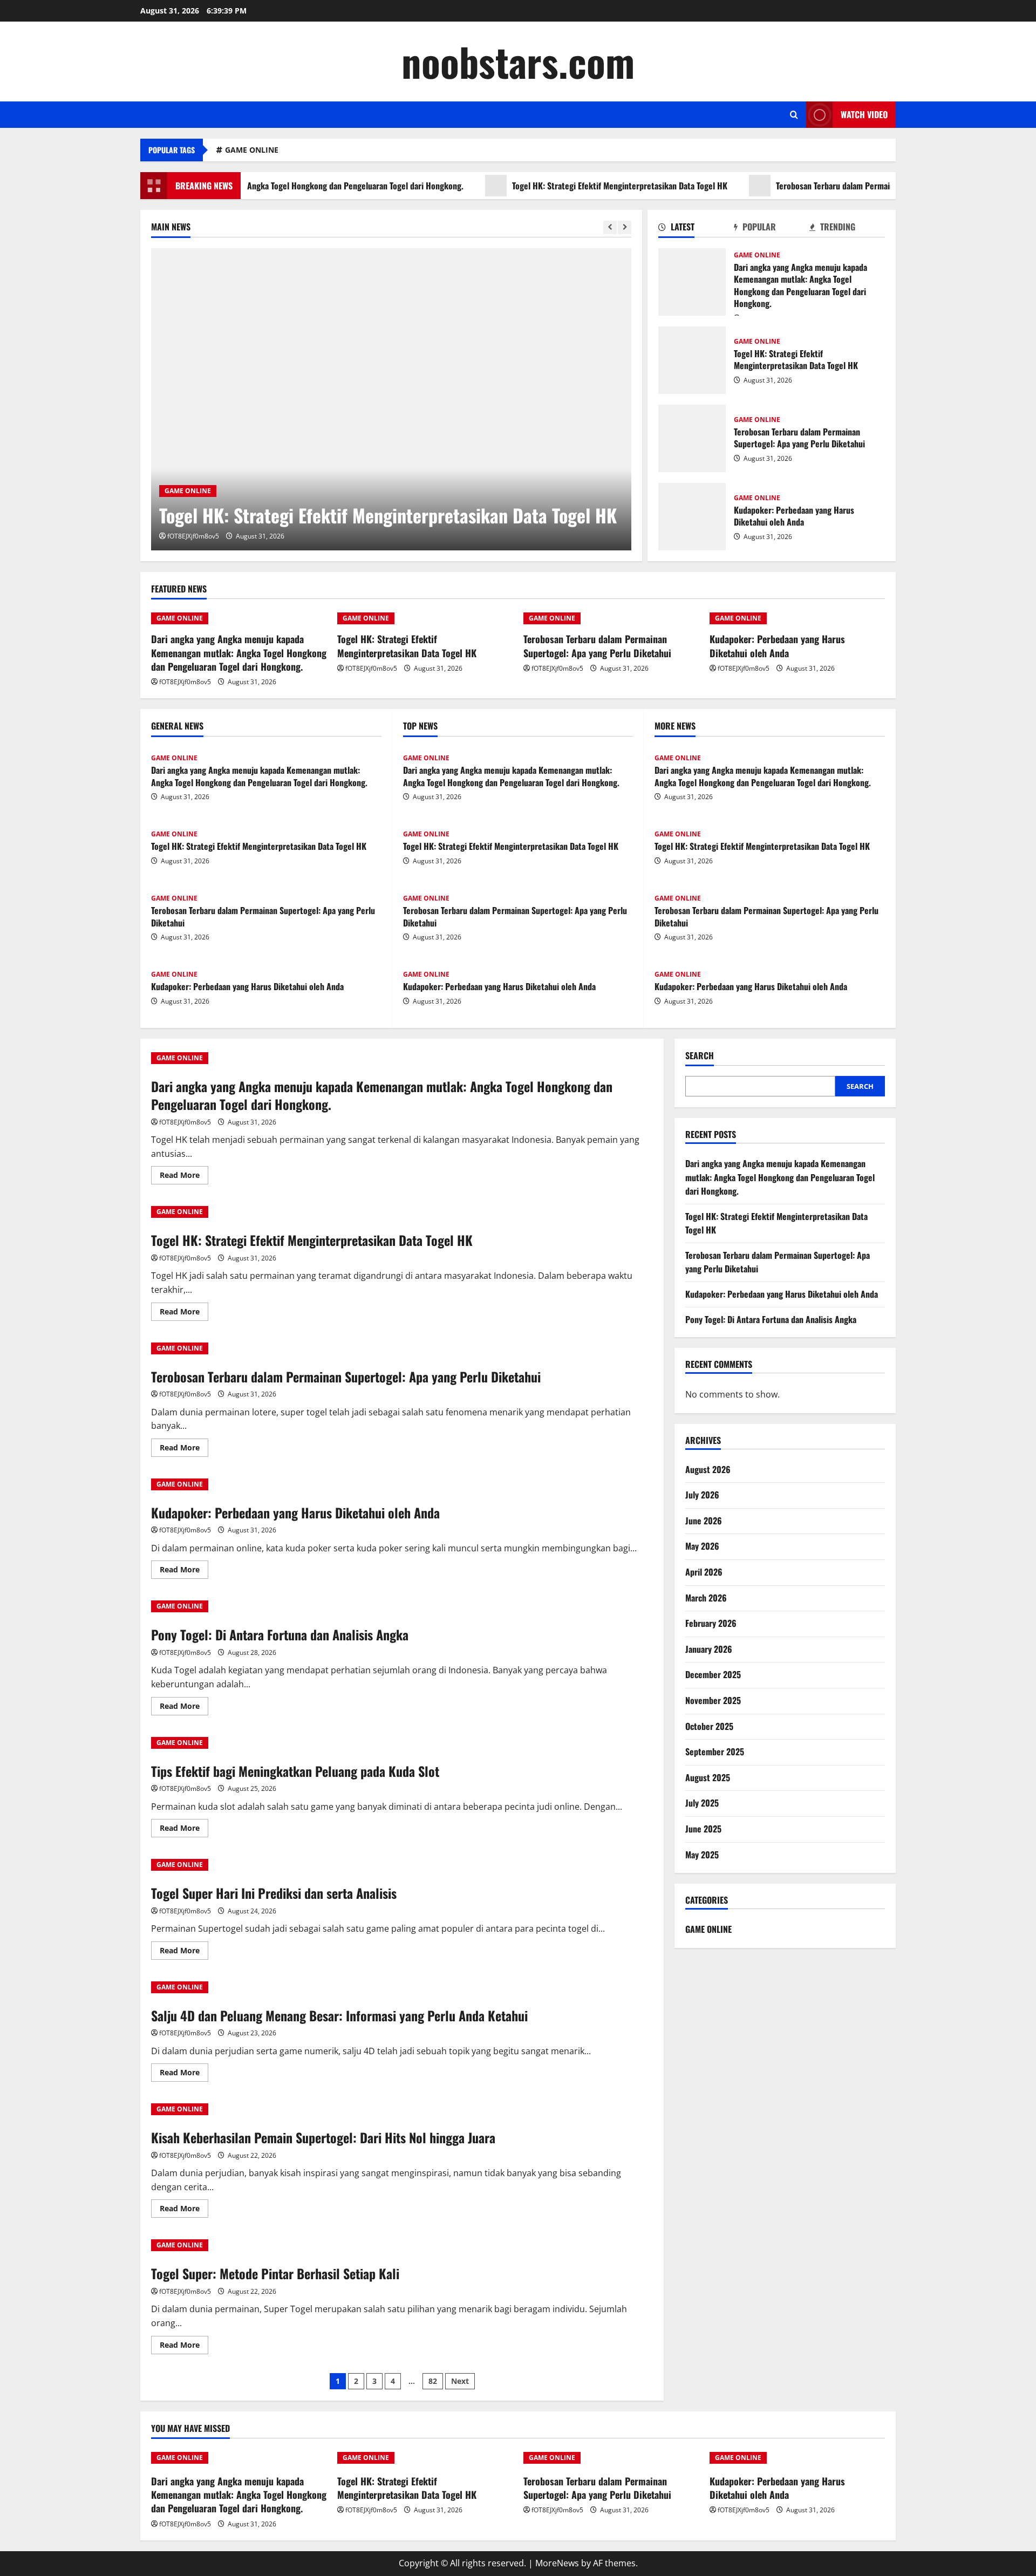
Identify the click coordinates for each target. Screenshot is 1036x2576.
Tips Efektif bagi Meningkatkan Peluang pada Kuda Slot (295, 1771)
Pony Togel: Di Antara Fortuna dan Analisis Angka (280, 1634)
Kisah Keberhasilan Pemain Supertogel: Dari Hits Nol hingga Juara (323, 2137)
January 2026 (709, 1649)
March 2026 (706, 1598)
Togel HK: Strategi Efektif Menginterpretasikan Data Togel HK (559, 186)
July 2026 (702, 1495)
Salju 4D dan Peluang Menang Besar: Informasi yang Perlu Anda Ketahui (339, 2015)
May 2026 (702, 1546)
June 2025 (703, 1829)
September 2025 (715, 1752)
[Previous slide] (610, 227)
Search (700, 1056)
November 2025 (713, 1700)
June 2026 (704, 1521)
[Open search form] (794, 115)
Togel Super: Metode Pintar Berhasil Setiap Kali (275, 2273)
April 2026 (704, 1572)
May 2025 (702, 1855)
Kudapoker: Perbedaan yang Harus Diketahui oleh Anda (692, 517)
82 (433, 2381)
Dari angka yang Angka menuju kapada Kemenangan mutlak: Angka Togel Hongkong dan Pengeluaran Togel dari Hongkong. (692, 282)
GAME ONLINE (252, 150)
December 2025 (713, 1674)
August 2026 (708, 1469)
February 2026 (711, 1623)
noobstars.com (518, 61)
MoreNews (557, 2563)
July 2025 (702, 1803)
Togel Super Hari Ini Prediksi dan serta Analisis (274, 1893)
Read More (184, 1177)
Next (460, 2381)
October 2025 (709, 1726)
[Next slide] (625, 227)
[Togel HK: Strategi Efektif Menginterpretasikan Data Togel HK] (391, 399)
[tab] (696, 229)
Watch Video (864, 114)
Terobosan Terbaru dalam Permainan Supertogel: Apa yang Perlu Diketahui (845, 186)
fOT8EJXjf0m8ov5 (193, 536)
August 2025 (708, 1777)
